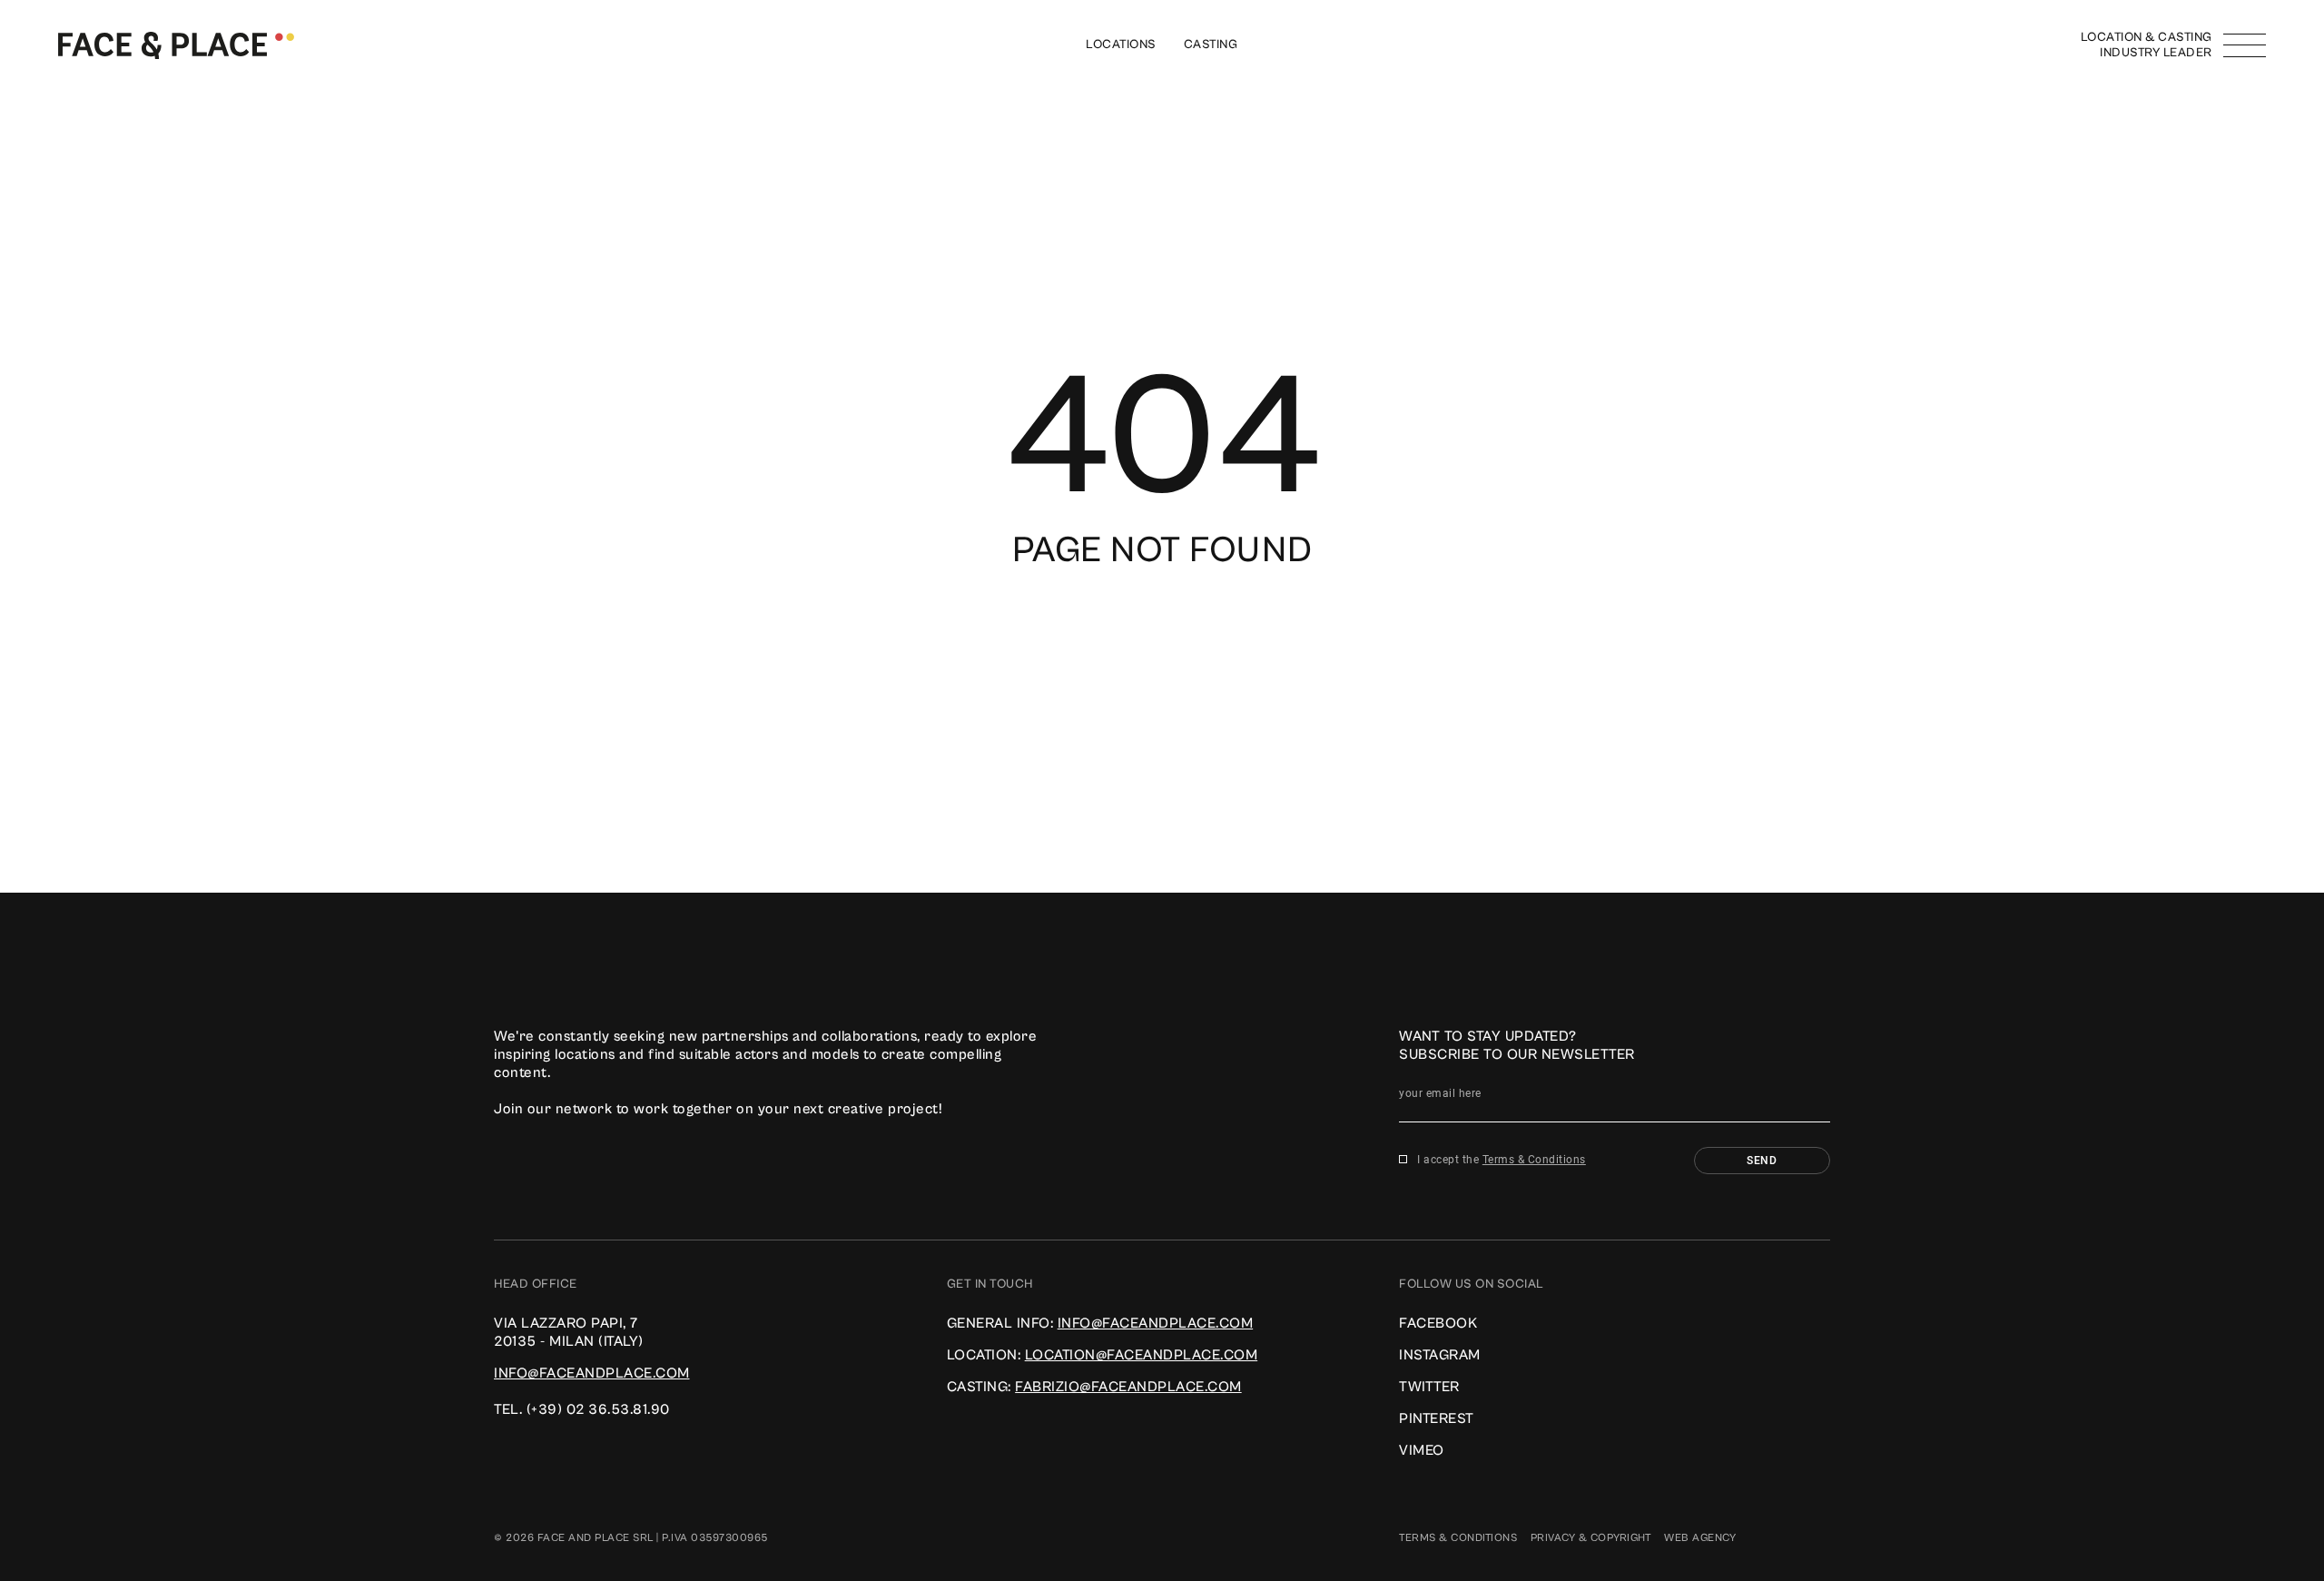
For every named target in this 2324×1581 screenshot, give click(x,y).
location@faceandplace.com (1142, 1355)
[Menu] (2245, 45)
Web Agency (1700, 1538)
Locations (1121, 44)
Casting (1211, 44)
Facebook (1438, 1323)
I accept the (1502, 1160)
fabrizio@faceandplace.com (1128, 1387)
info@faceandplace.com (592, 1373)
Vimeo (1422, 1450)
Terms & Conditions (1534, 1160)
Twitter (1429, 1387)
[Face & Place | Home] (176, 44)
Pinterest (1437, 1418)
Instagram (1440, 1355)
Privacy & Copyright (1591, 1538)
